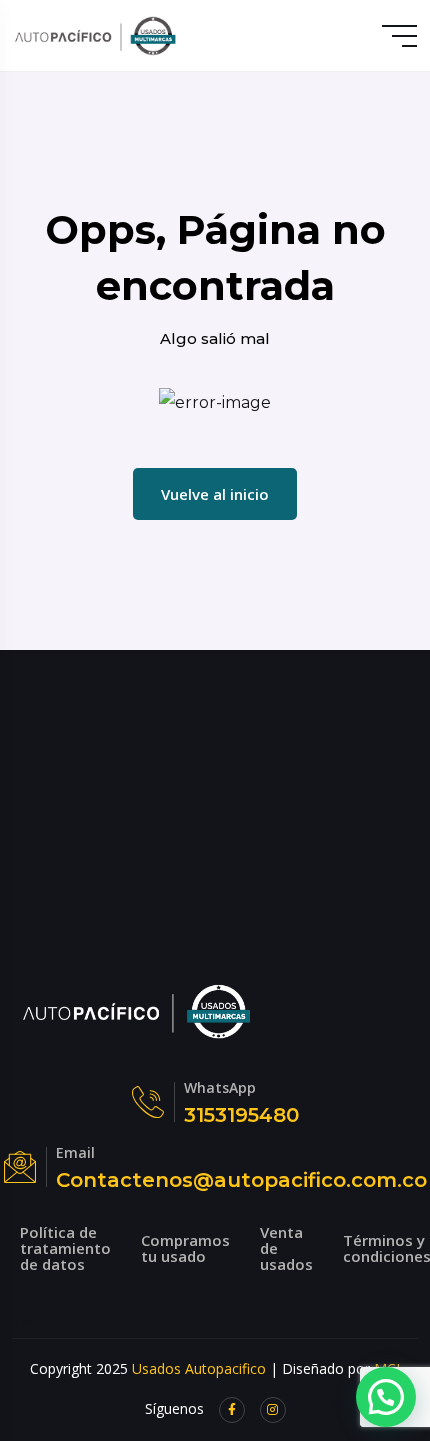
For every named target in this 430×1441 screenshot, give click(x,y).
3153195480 (241, 1115)
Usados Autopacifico (199, 1368)
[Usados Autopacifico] (95, 35)
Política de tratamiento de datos (65, 1248)
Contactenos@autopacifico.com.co (241, 1180)
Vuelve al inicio (215, 494)
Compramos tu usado (185, 1248)
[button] (386, 1397)
